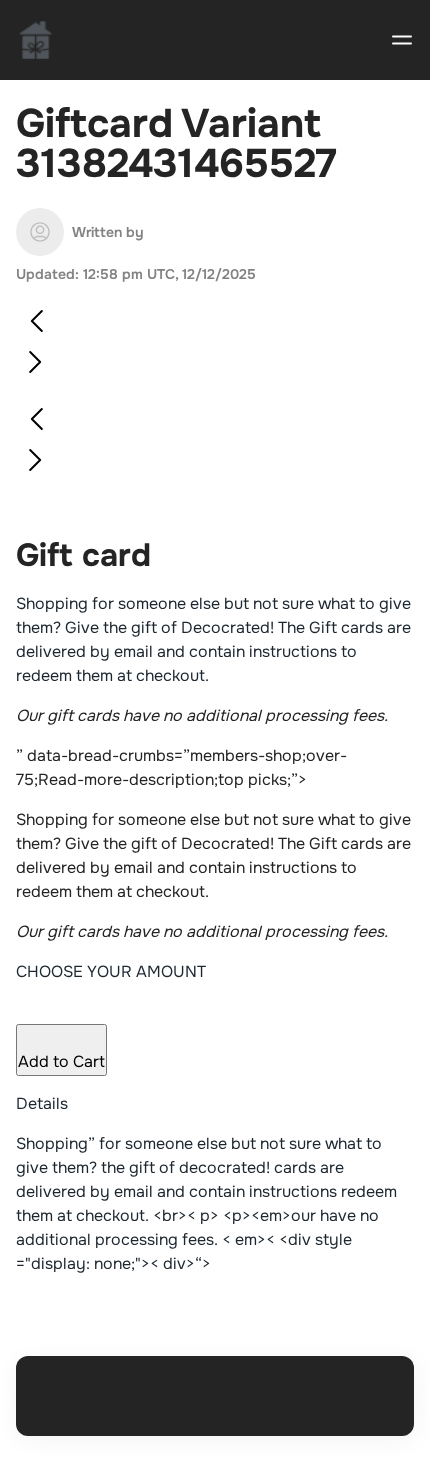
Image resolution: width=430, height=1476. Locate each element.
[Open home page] (36, 40)
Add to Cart (61, 1061)
